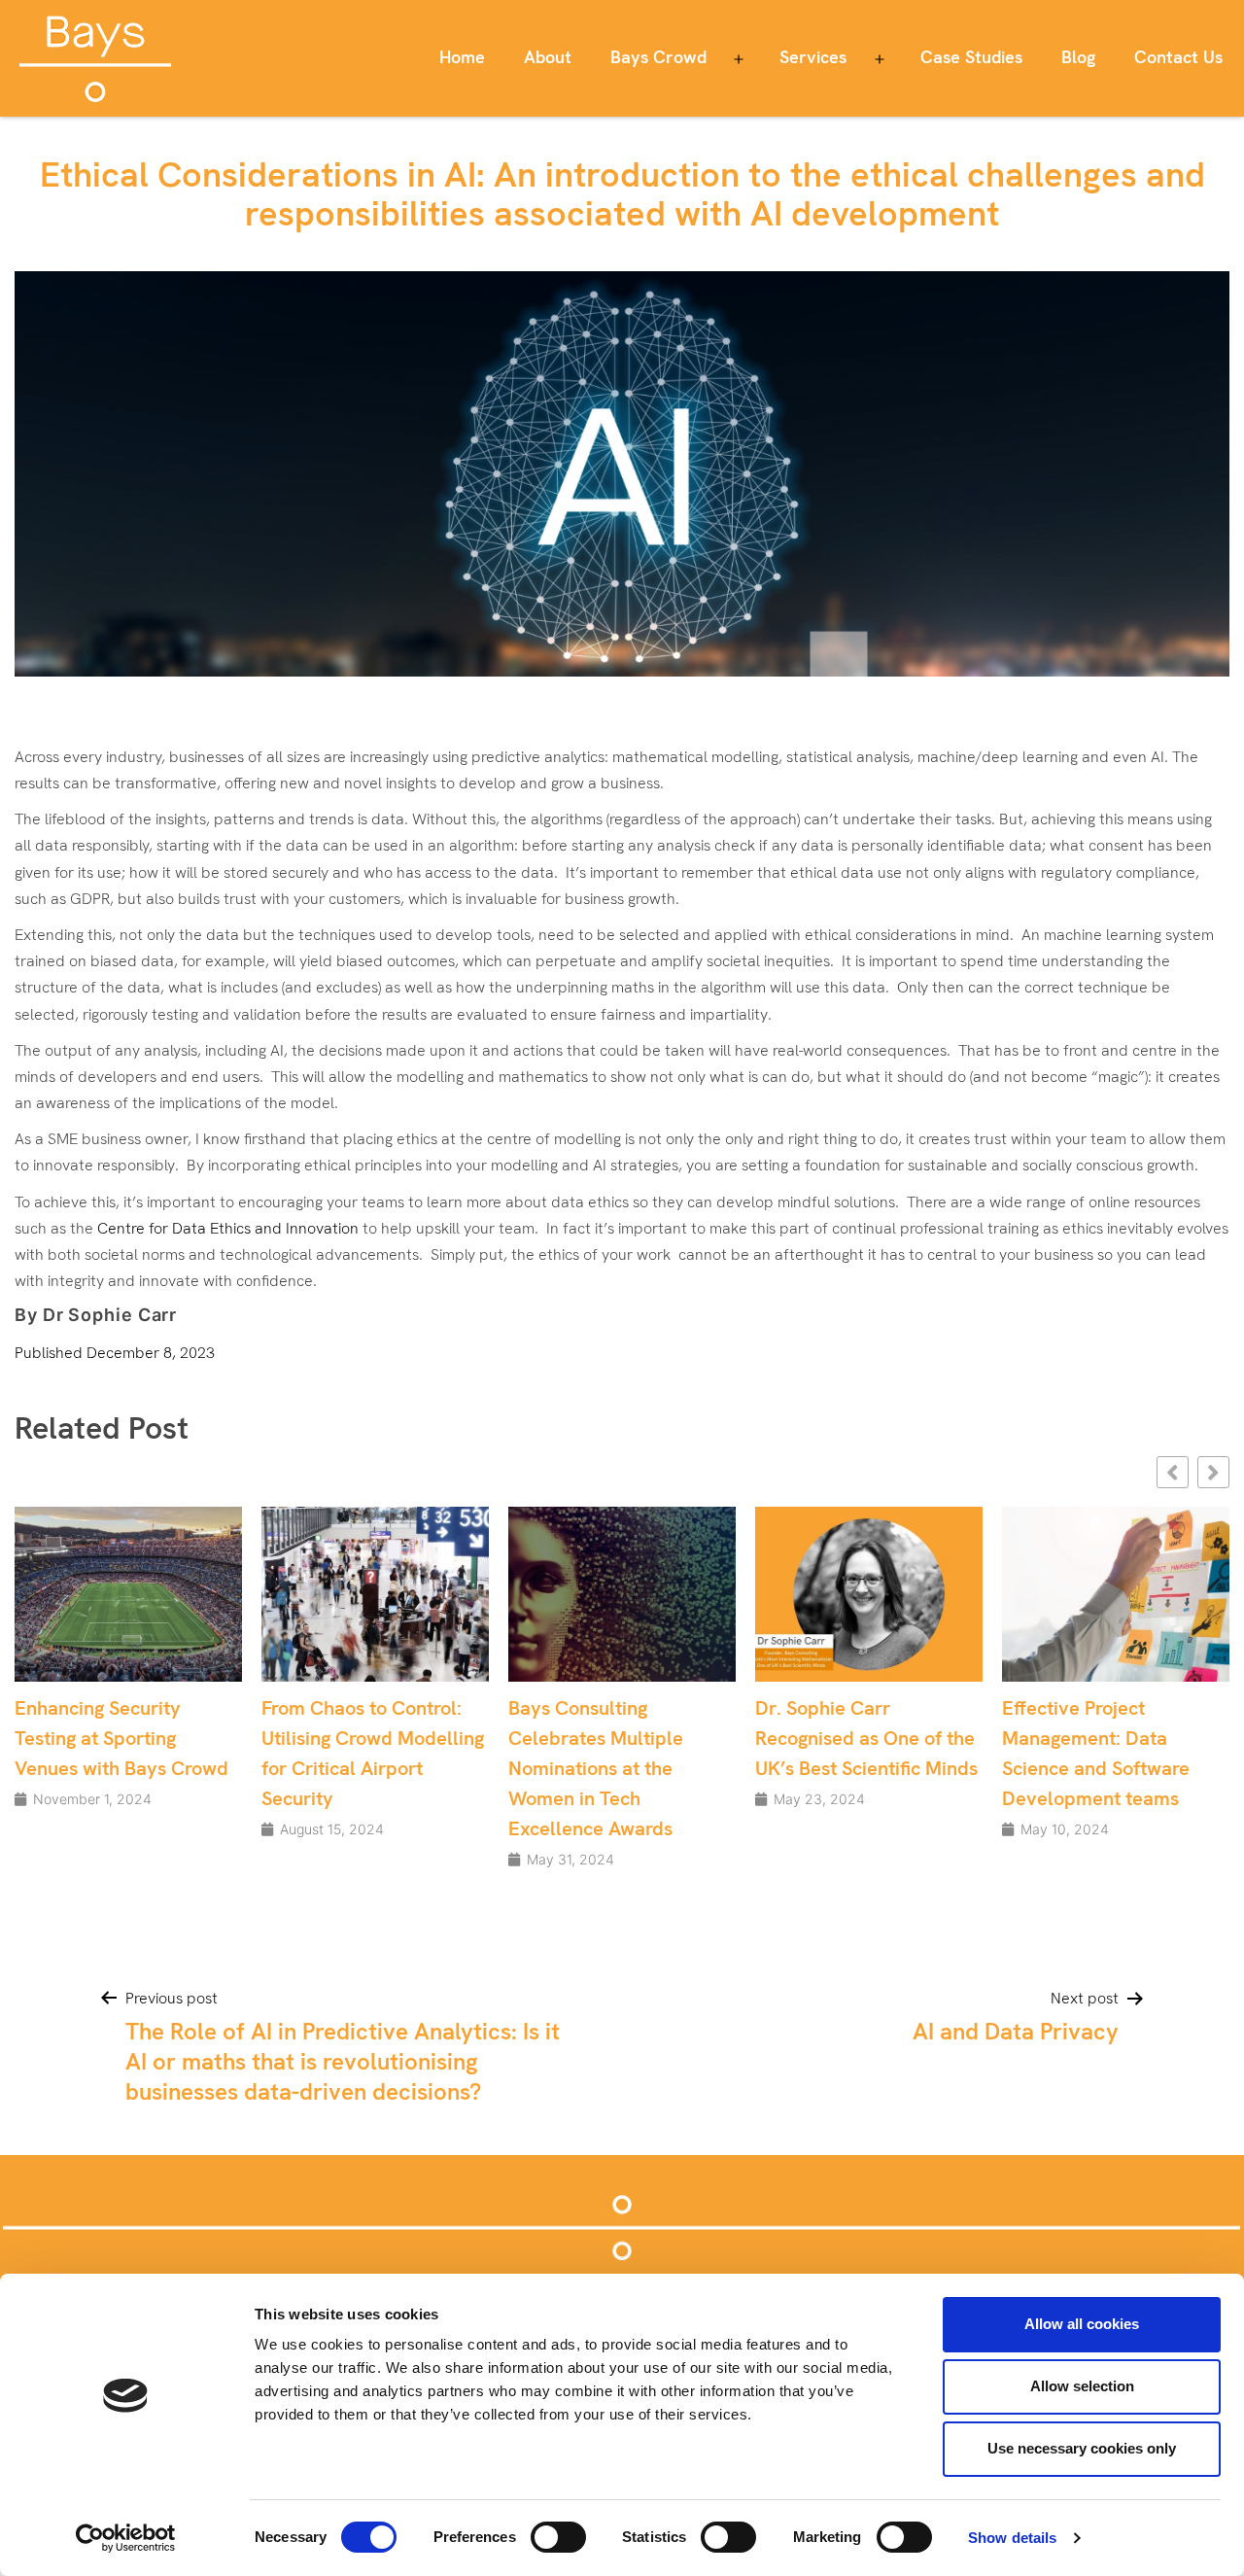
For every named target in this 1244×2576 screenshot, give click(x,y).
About (548, 57)
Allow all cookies (1082, 2324)
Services (813, 57)
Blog (1078, 57)
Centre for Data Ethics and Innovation (228, 1228)
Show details (1012, 2538)
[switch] (558, 2537)
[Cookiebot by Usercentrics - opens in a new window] (126, 2538)
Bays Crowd (658, 57)
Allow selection (1082, 2386)
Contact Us (1178, 57)
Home (462, 57)
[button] (1213, 1472)
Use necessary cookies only (1082, 2448)
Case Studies (971, 57)
